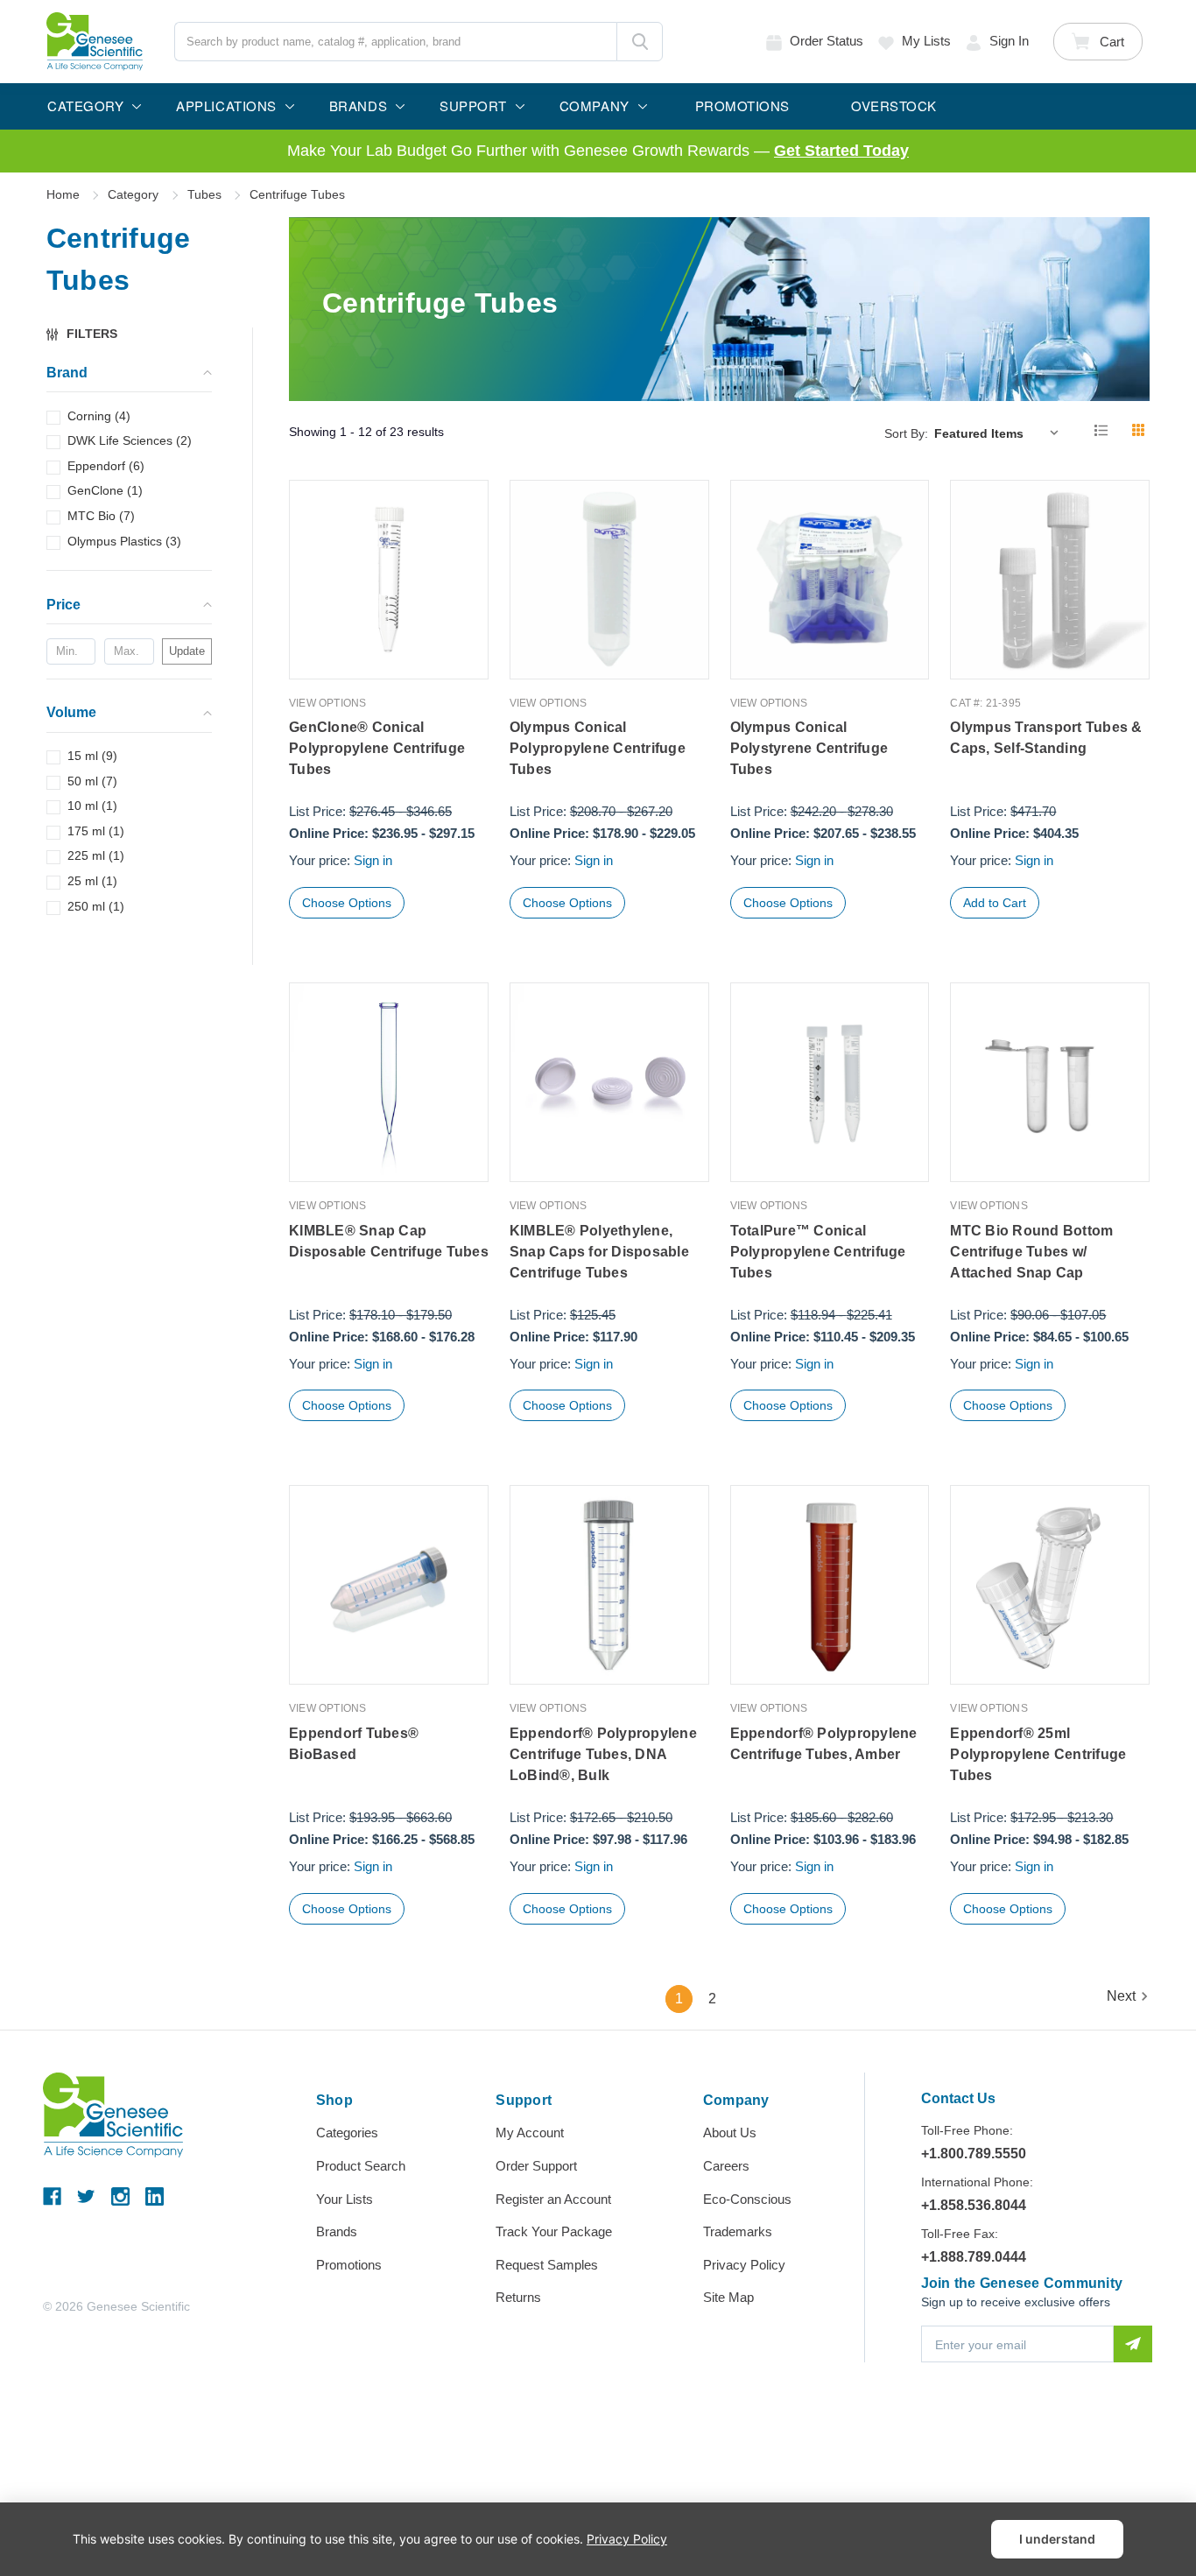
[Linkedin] (155, 2196)
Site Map (728, 2297)
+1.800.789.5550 (974, 2154)
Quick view (389, 642)
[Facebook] (52, 2196)
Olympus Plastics (124, 541)
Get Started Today (841, 151)
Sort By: (906, 433)
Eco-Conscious (747, 2199)
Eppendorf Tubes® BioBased (354, 1744)
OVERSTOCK (894, 106)
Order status (827, 41)
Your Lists (345, 2199)
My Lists (926, 41)
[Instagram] (120, 2196)
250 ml (96, 906)
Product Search (361, 2166)
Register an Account (553, 2199)
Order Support (536, 2166)
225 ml (96, 855)
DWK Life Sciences (130, 440)
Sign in (1009, 41)
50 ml (92, 781)
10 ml (92, 806)
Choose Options (347, 903)
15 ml (92, 756)
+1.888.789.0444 (974, 2257)
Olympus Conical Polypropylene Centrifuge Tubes (598, 748)
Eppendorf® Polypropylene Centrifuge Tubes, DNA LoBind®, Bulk (603, 1754)
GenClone (105, 490)
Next (1121, 1996)
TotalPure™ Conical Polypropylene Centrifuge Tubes (818, 1252)
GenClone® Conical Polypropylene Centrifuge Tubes (377, 748)
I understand (1057, 2539)
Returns (518, 2297)
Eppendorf (106, 466)
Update (187, 651)
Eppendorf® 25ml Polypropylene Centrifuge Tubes (1038, 1754)
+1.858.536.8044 (974, 2205)
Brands (337, 2231)
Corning (99, 416)
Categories (347, 2133)
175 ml (96, 831)
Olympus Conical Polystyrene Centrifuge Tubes (809, 748)
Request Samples (547, 2265)
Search (640, 42)
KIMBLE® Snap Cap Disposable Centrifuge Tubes (389, 1241)
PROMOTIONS (742, 106)
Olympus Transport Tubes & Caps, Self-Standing (1046, 738)
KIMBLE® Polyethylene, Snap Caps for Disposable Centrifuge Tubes (599, 1252)
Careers (726, 2166)
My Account (530, 2133)
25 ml (92, 881)
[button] (90, 334)
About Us (730, 2133)
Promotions (349, 2265)
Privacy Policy (744, 2265)
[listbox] (1000, 433)
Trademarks (738, 2231)
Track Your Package (554, 2231)
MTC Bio (101, 516)
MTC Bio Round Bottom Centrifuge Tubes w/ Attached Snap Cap (1031, 1252)
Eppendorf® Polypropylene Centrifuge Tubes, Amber (824, 1744)
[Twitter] (86, 2196)
